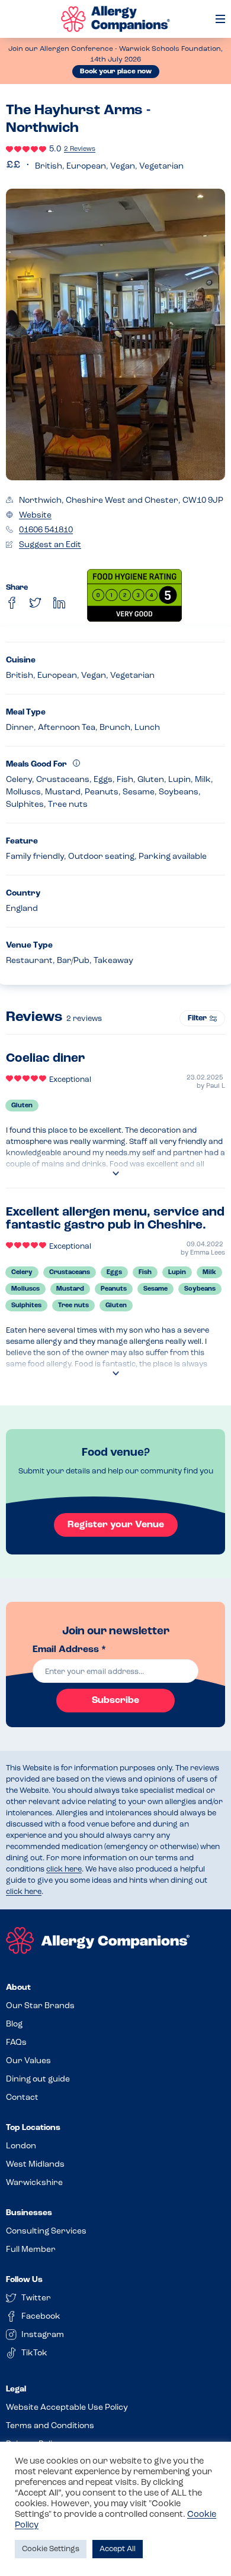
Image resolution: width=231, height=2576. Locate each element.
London (21, 2146)
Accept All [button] (118, 2549)
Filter (197, 1018)
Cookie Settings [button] (51, 2549)
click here (64, 1869)
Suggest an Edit (50, 545)
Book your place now (116, 72)
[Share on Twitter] (36, 603)
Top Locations (33, 2128)
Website (35, 515)
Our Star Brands (40, 2006)
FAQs (16, 2043)
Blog (14, 2024)
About (18, 1988)
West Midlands (35, 2165)
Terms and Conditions (50, 2426)
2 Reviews (80, 149)
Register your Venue (116, 1525)
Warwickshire (34, 2183)
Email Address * (69, 1650)
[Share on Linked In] (59, 603)
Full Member (31, 2250)
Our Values (28, 2061)
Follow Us (24, 2280)
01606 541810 (46, 530)
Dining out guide (38, 2079)
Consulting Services (46, 2231)
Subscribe (115, 1701)
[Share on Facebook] (12, 603)
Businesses (29, 2213)
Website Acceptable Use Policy (67, 2408)
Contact (22, 2098)
